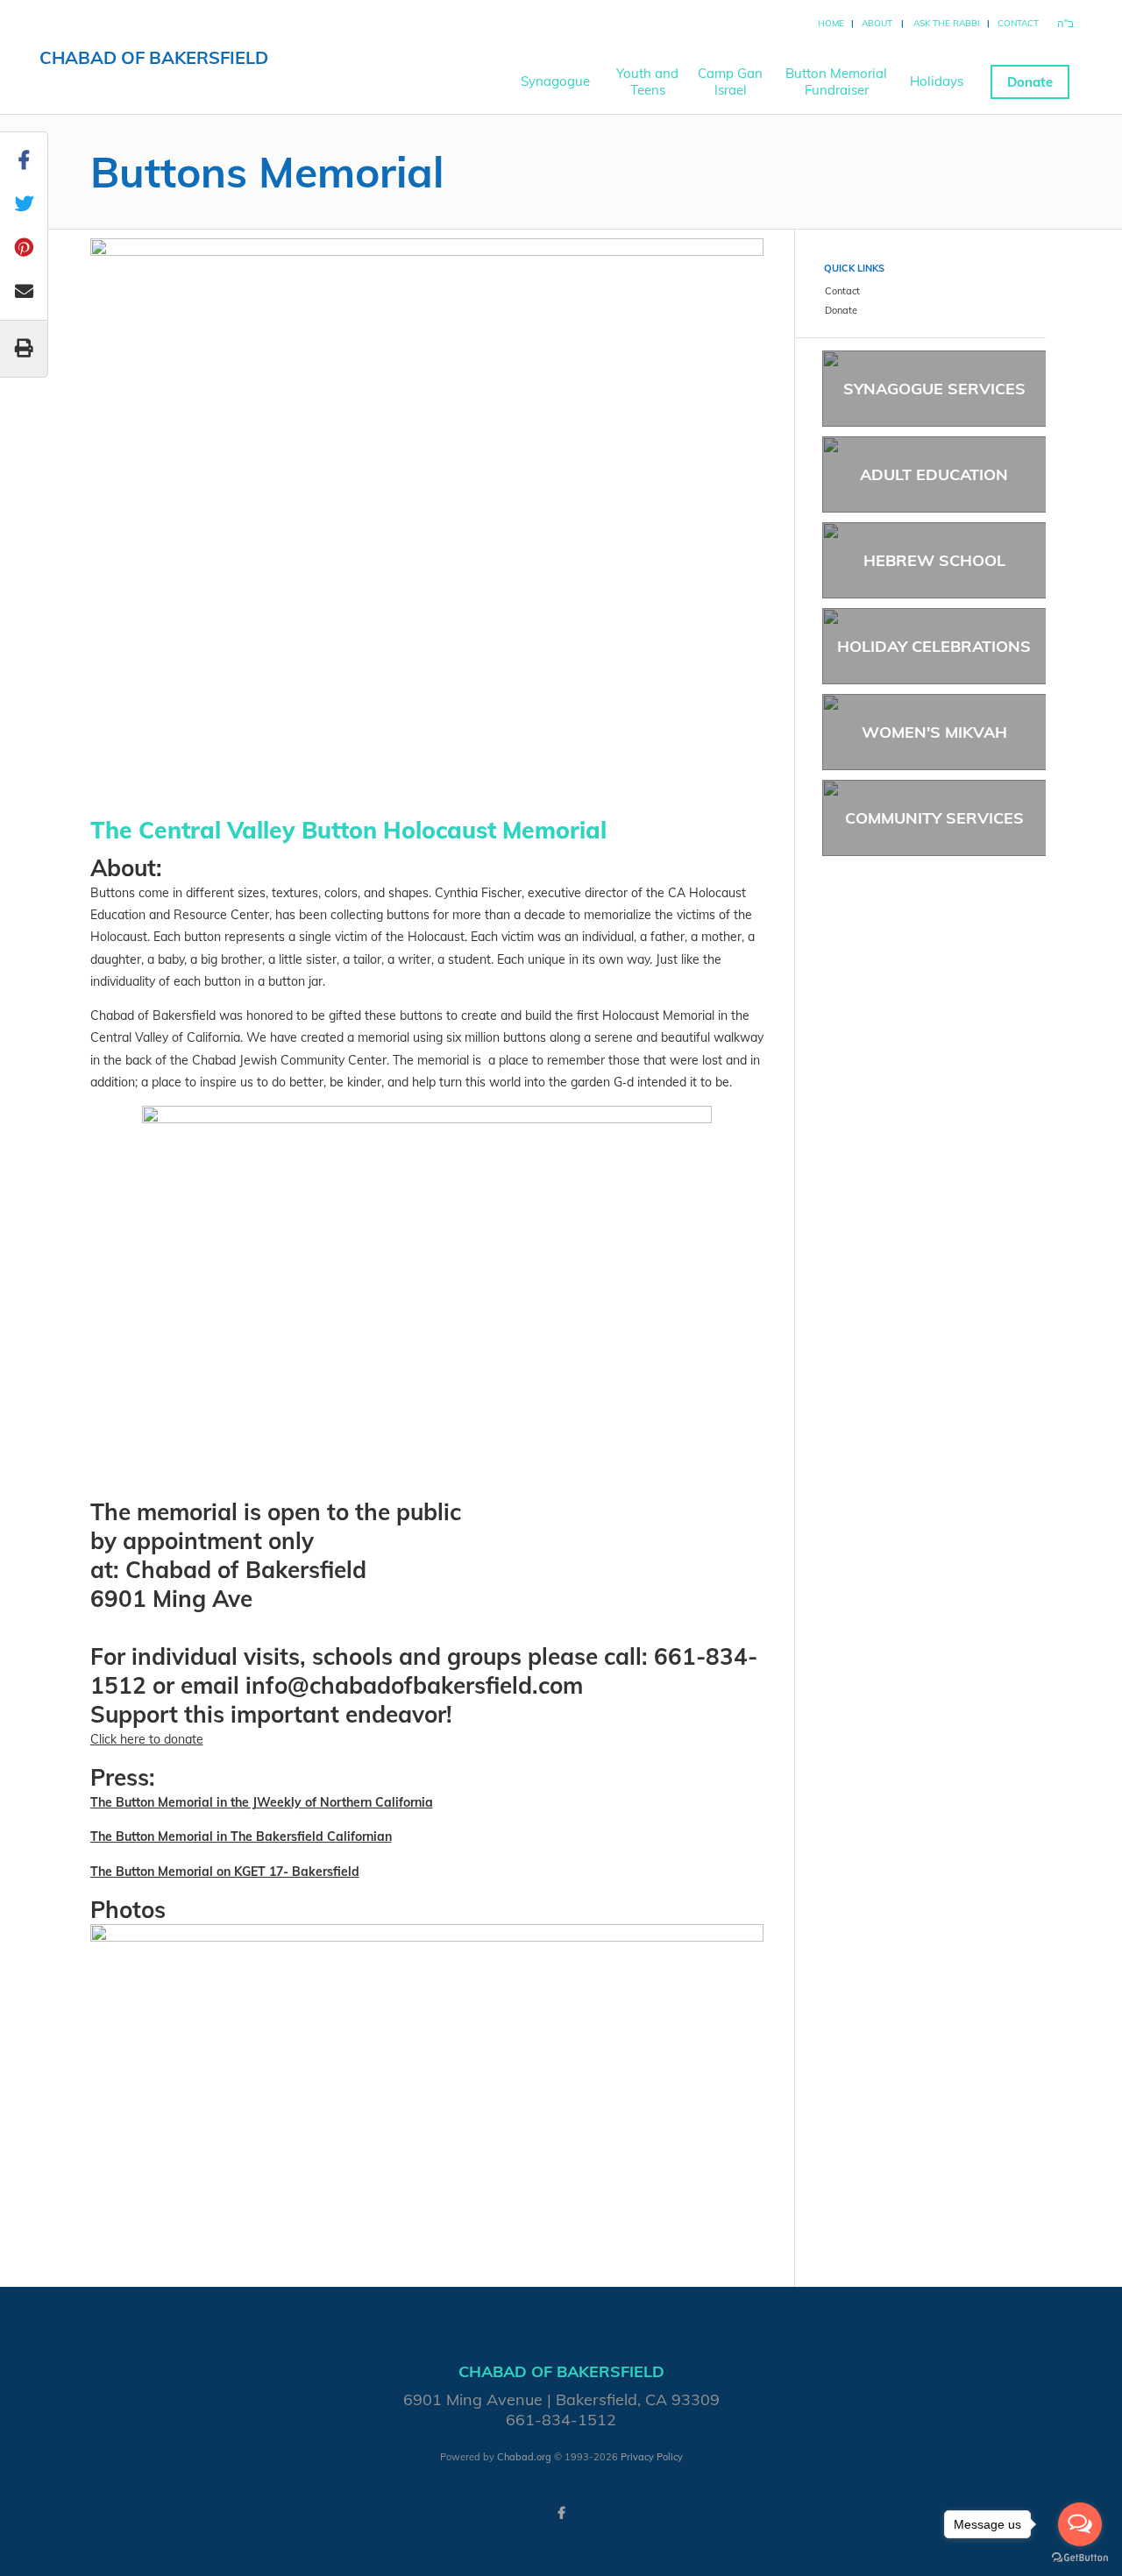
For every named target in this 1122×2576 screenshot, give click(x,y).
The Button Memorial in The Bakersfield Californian (241, 1836)
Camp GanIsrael (730, 81)
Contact (1018, 23)
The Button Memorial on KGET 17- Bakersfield (225, 1872)
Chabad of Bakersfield (154, 57)
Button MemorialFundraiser (836, 81)
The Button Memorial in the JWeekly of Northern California (262, 1802)
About (877, 23)
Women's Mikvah (934, 732)
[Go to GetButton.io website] (1080, 2558)
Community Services (934, 818)
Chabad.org (524, 2457)
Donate (1030, 82)
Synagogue (555, 81)
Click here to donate (147, 1739)
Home (831, 23)
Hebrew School (934, 560)
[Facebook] (561, 2513)
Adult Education (934, 474)
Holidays (937, 81)
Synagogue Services (934, 389)
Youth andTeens (647, 81)
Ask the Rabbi (947, 23)
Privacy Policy (652, 2457)
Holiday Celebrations (934, 646)
